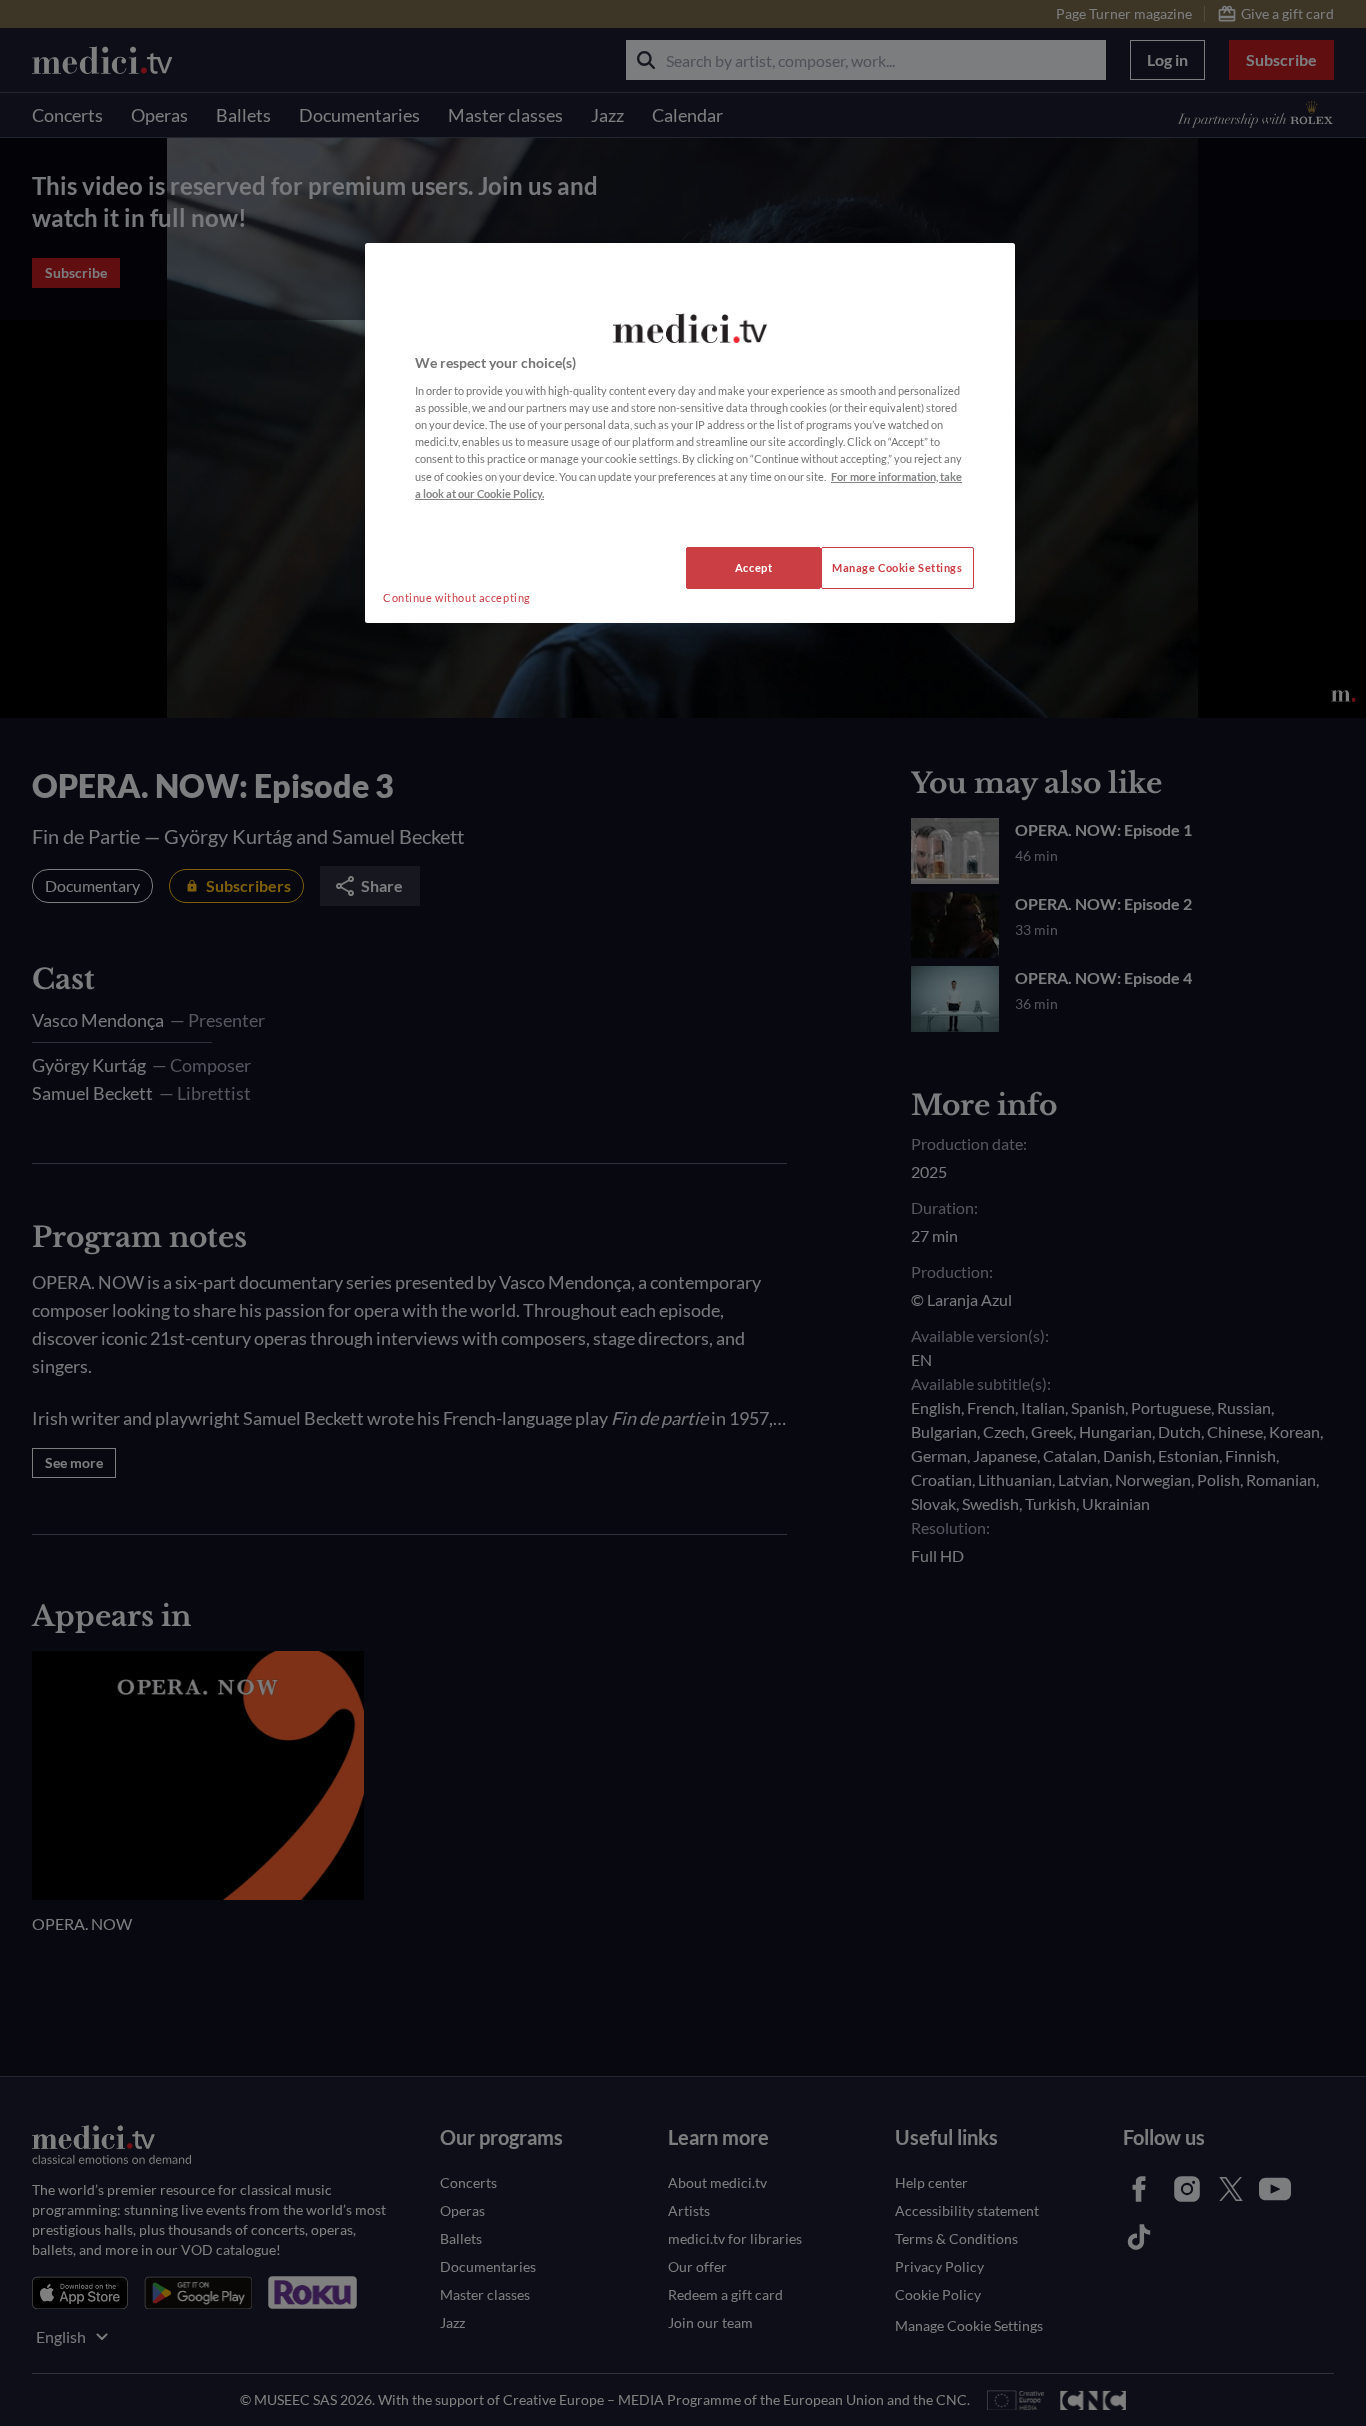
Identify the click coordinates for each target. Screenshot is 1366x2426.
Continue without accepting (457, 597)
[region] (690, 433)
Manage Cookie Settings (897, 567)
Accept (753, 567)
